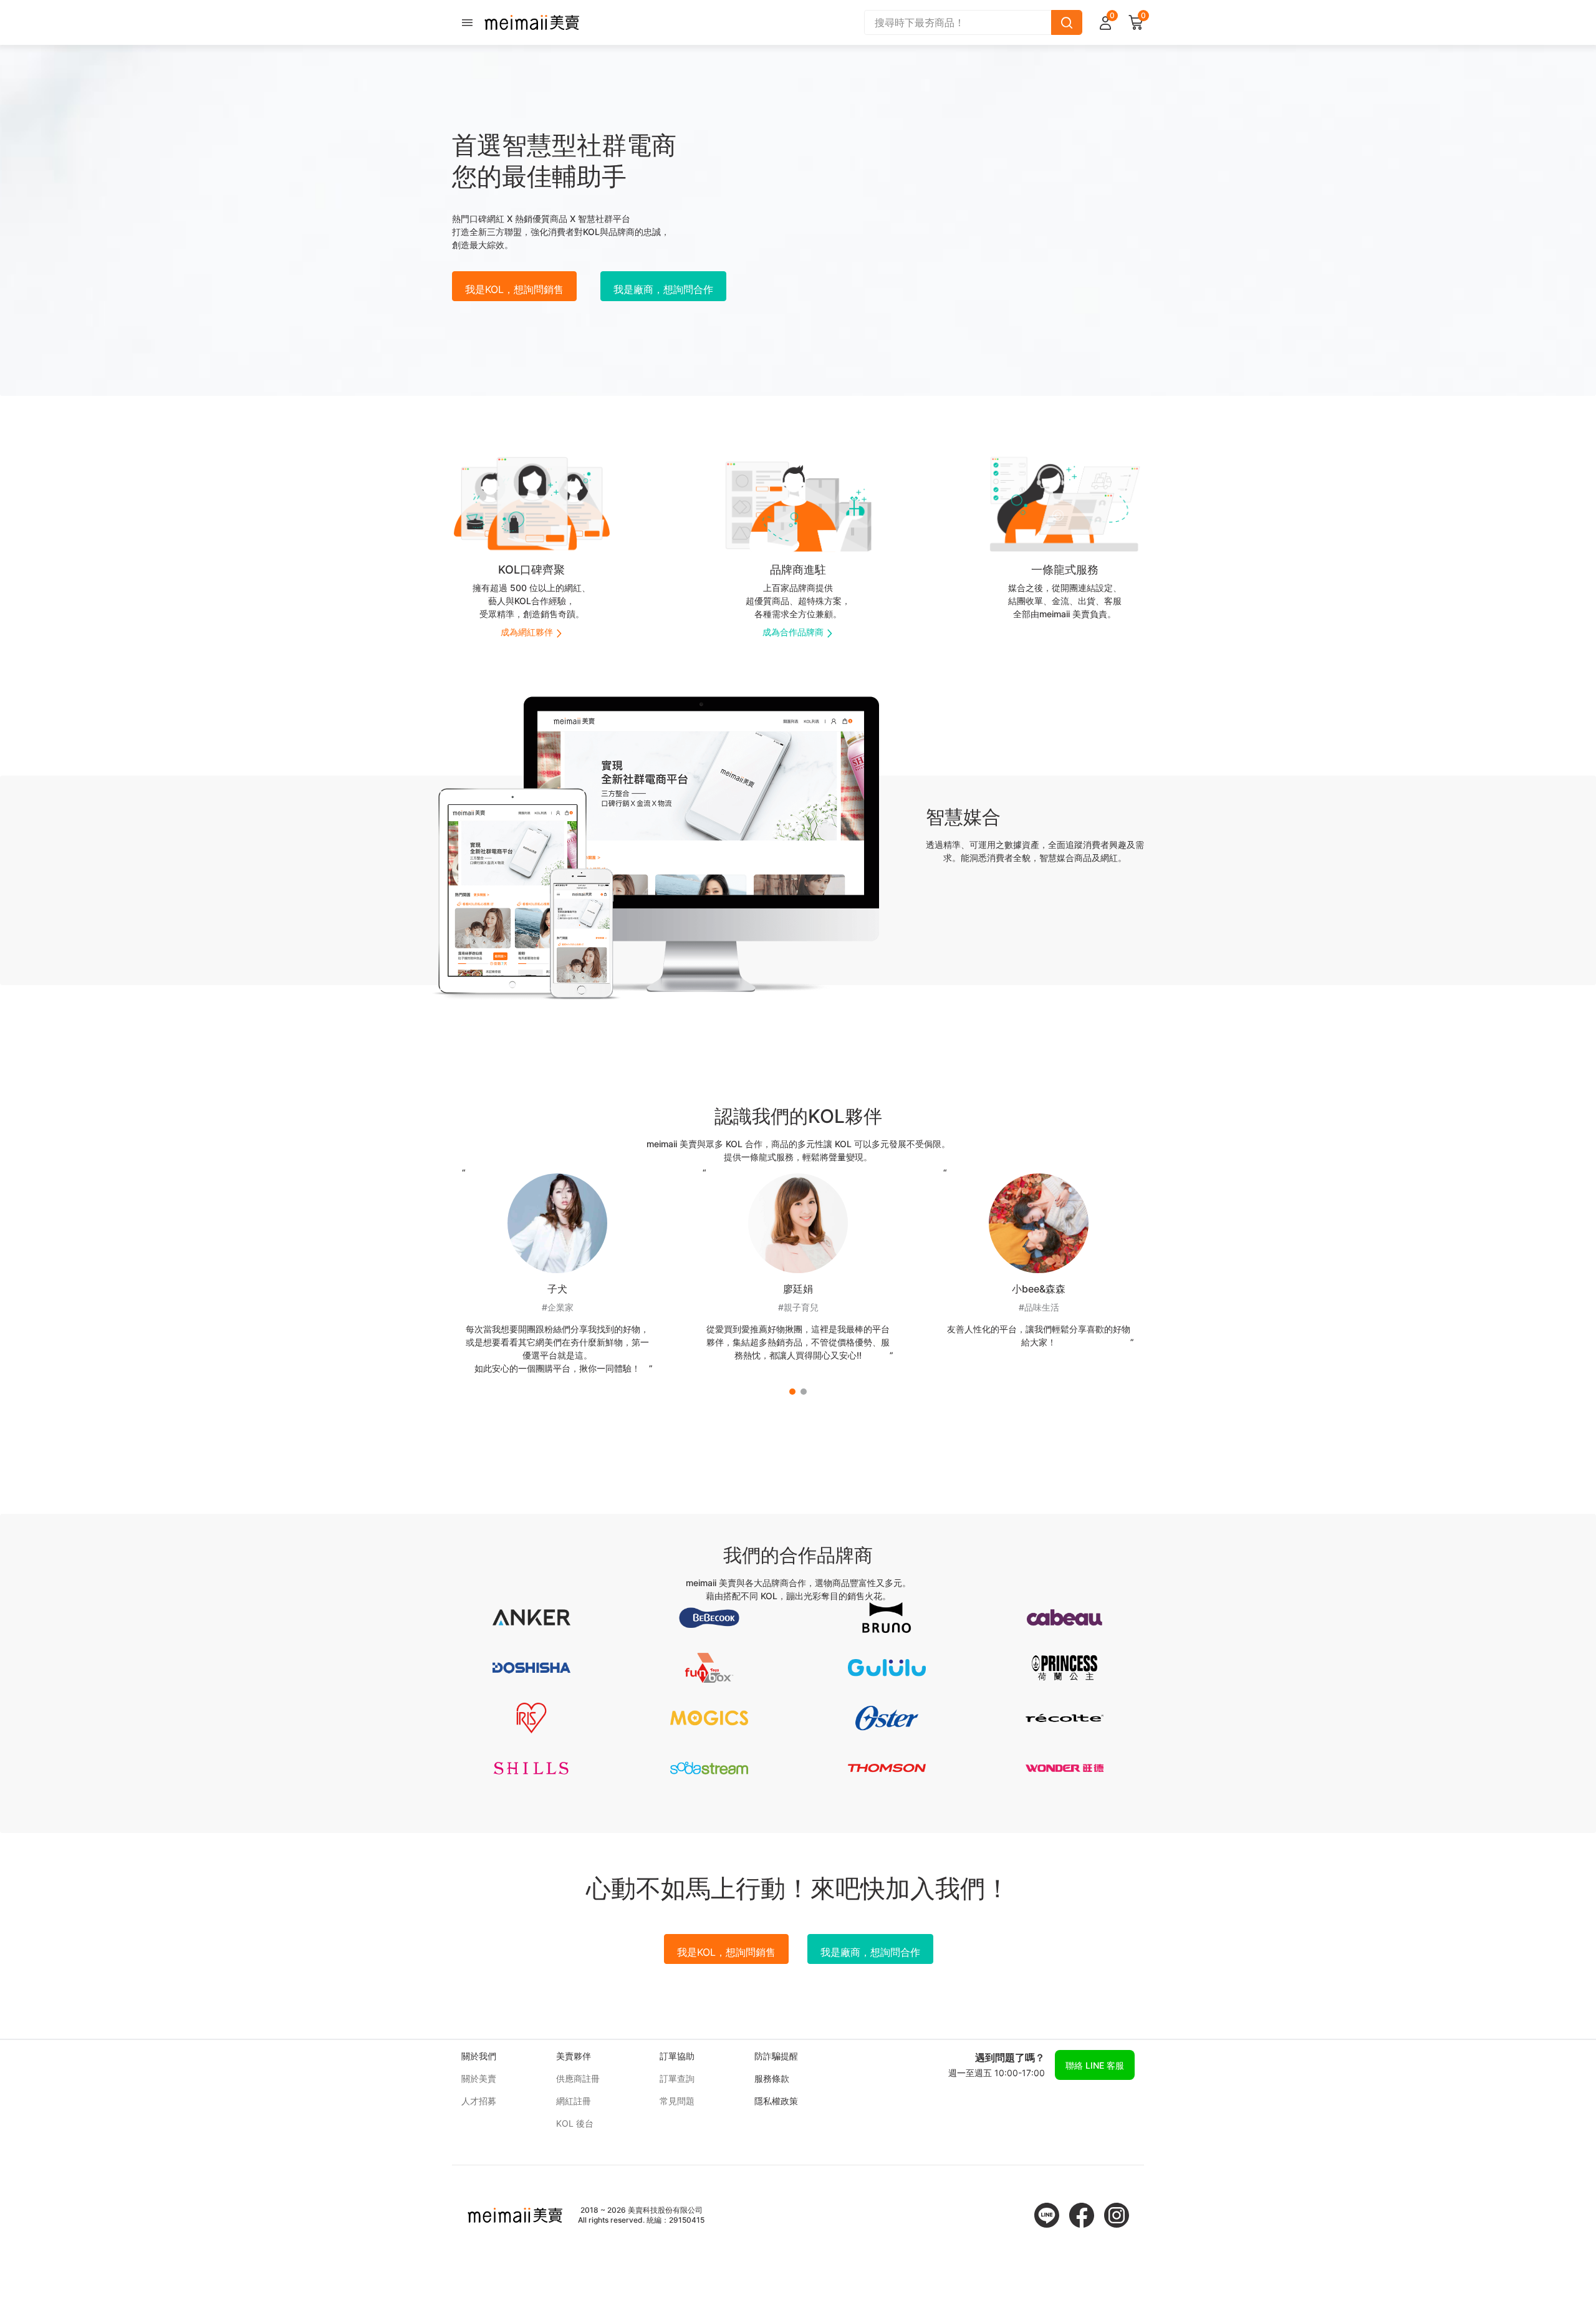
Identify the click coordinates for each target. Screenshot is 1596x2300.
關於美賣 (479, 2078)
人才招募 (479, 2101)
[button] (792, 1392)
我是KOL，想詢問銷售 (514, 289)
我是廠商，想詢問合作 (663, 289)
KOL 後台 (575, 2123)
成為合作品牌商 (793, 632)
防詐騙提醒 (776, 2056)
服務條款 (772, 2078)
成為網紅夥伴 (527, 632)
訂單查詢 (677, 2078)
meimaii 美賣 (532, 22)
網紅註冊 (574, 2101)
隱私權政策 (776, 2101)
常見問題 (677, 2101)
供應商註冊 (578, 2078)
